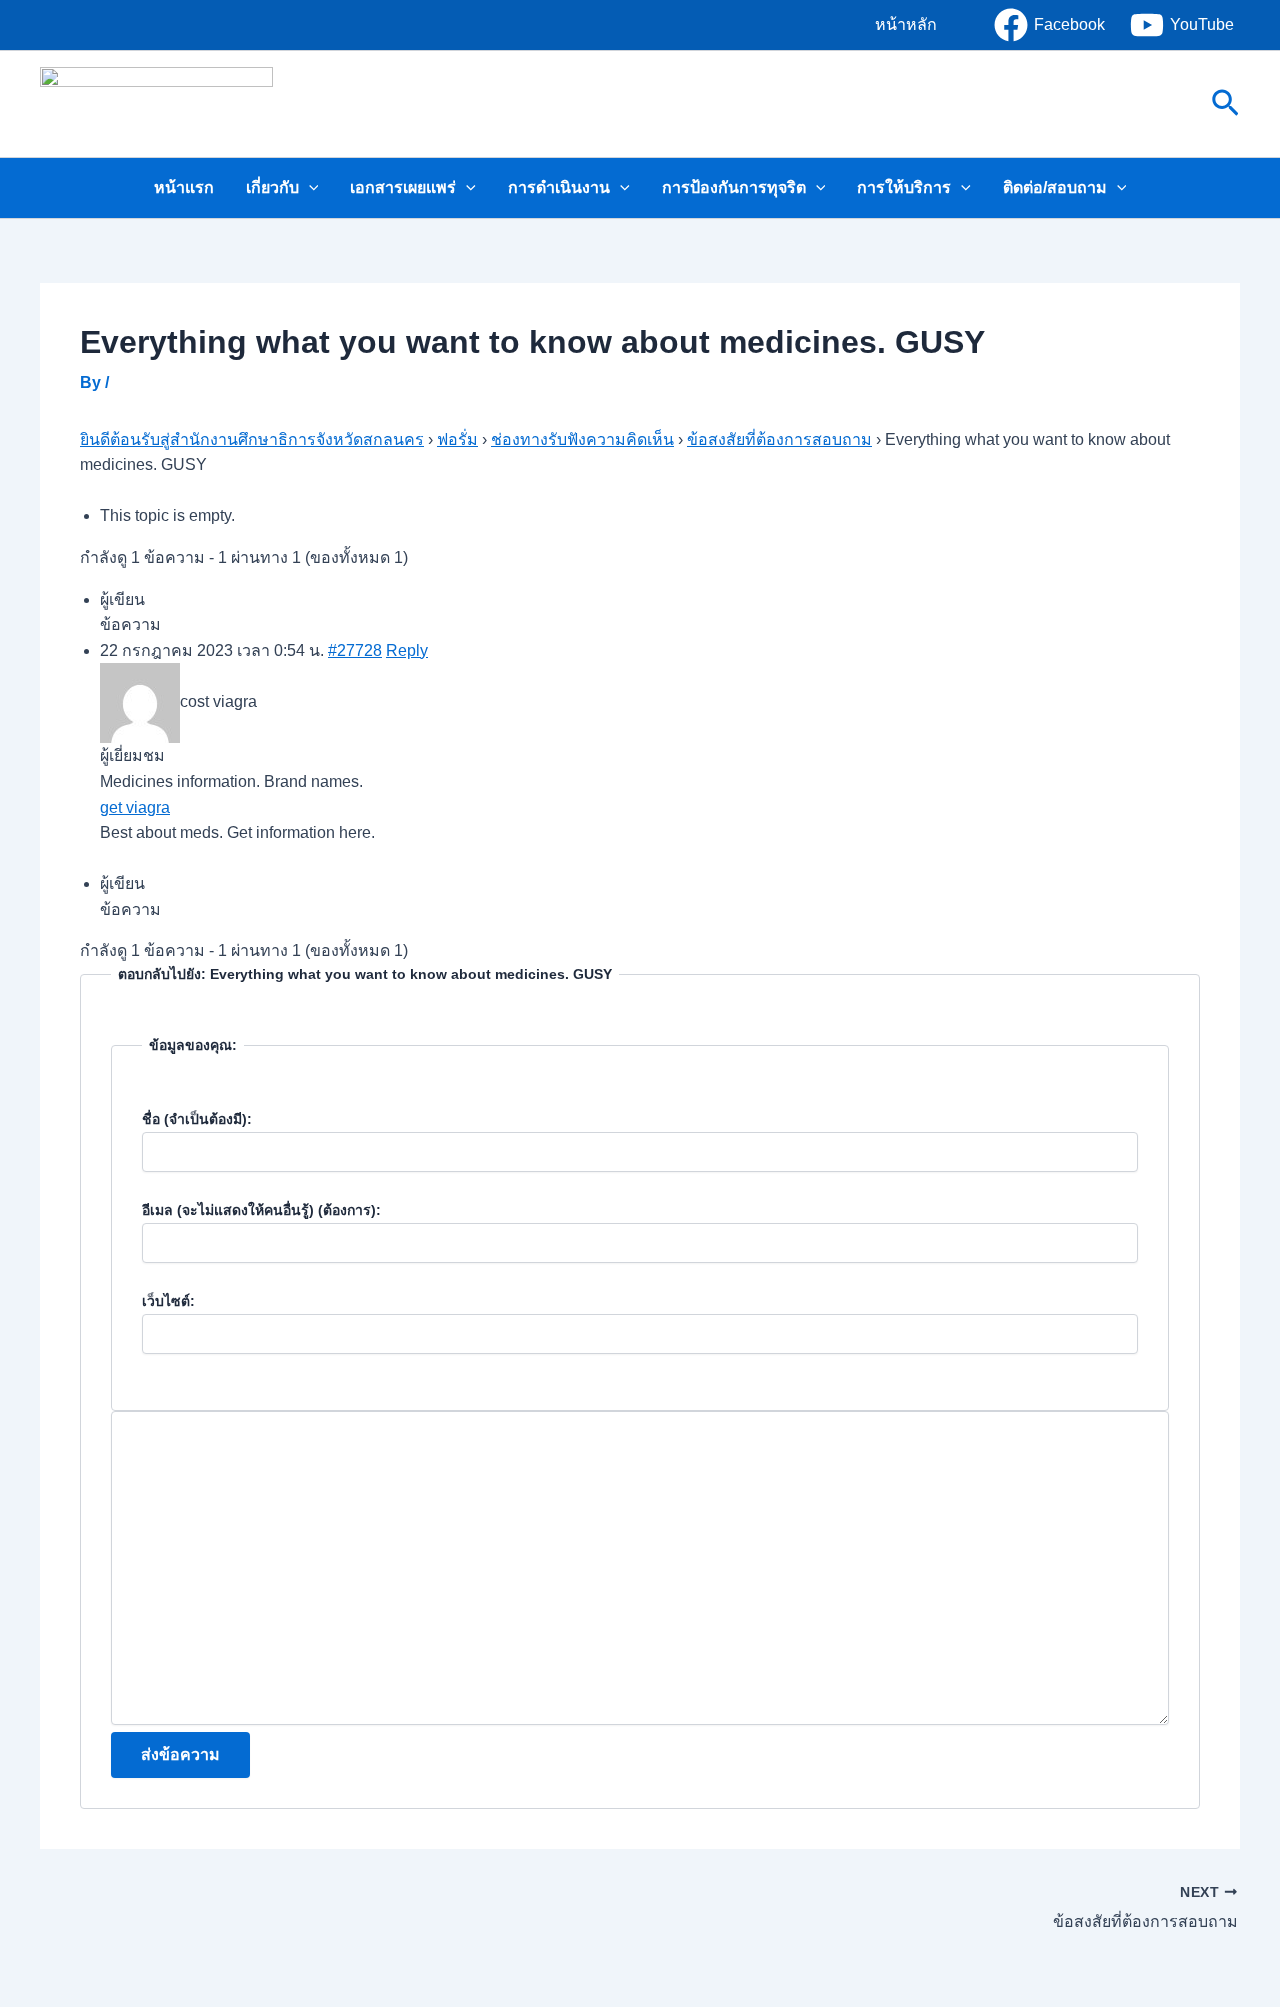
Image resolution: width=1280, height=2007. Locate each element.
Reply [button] (407, 650)
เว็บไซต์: (168, 1301)
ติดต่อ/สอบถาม (1055, 187)
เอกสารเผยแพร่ (403, 187)
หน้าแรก (184, 187)
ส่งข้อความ (180, 1754)
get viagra (135, 807)
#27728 (355, 650)
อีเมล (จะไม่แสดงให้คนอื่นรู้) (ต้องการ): (261, 1210)
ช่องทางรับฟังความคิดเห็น (582, 439)
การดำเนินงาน (559, 187)
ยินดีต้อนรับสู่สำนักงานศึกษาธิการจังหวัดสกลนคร (252, 439)
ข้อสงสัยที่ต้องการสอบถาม (779, 439)
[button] (906, 25)
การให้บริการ (904, 187)
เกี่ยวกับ (272, 187)
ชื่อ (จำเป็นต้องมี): (197, 1119)
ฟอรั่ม (457, 439)
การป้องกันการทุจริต (734, 187)
